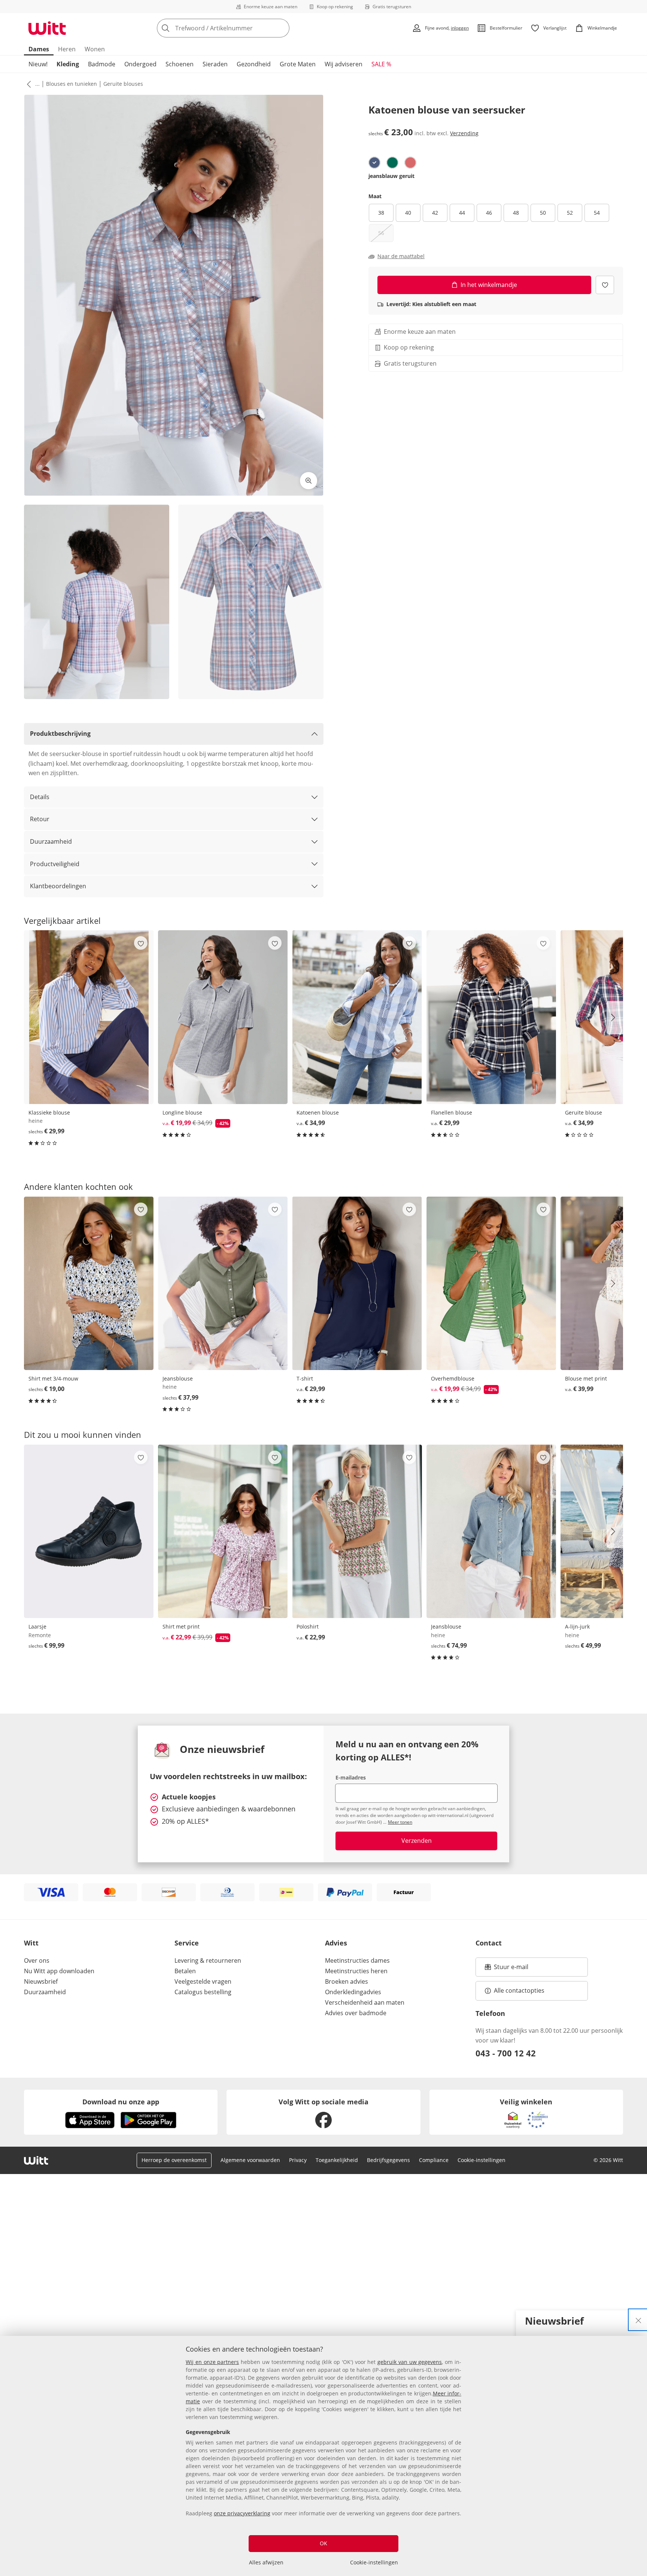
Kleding (68, 64)
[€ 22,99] (357, 1531)
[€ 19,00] (89, 1283)
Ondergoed (140, 64)
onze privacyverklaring (242, 2513)
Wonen (95, 49)
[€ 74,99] (491, 1531)
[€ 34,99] (357, 1017)
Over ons (37, 1960)
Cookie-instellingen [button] (482, 2160)
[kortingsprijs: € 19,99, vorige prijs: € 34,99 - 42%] (223, 1017)
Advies (336, 1943)
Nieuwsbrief (41, 1981)
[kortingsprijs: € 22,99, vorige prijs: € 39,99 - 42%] (223, 1531)
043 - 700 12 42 (506, 2053)
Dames (39, 49)
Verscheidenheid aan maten (365, 2002)
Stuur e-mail (511, 1969)
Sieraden (215, 64)
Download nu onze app (121, 2102)
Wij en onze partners (212, 2362)
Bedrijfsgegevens (388, 2160)
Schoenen (180, 64)
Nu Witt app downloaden (59, 1971)
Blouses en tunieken (72, 84)
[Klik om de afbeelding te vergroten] (309, 481)
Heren (67, 49)
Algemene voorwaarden (250, 2160)
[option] (374, 163)
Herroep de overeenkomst (174, 2160)
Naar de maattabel (401, 256)
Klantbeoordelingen (58, 886)
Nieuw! (38, 64)
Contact (489, 1943)
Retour (40, 819)
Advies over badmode (356, 2013)
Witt (31, 1943)
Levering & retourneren (208, 1960)
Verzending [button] (464, 133)
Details (40, 797)
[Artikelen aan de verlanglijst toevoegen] (605, 285)
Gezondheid (254, 64)
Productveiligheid (55, 864)
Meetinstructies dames (357, 1960)
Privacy (298, 2160)
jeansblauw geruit (391, 176)
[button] (27, 84)
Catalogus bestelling (203, 1992)
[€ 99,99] (89, 1531)
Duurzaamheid (51, 841)
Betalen (185, 1971)
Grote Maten (298, 64)
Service (187, 1943)
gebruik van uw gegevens (410, 2362)
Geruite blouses (123, 84)
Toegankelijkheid (337, 2160)
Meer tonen (400, 1822)
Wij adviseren (344, 64)
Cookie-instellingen (374, 2562)
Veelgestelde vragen (203, 1981)
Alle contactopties (519, 1990)
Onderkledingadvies (353, 1992)
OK (323, 2543)
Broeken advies (347, 1981)
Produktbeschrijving (60, 734)
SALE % (381, 64)
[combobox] (240, 28)
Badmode (102, 64)
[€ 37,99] (223, 1283)
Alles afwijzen (266, 2562)
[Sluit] (638, 2320)
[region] (323, 2456)
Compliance (434, 2160)
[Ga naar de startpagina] (47, 28)
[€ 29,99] (89, 1017)
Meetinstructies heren (356, 1971)
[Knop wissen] (282, 28)
